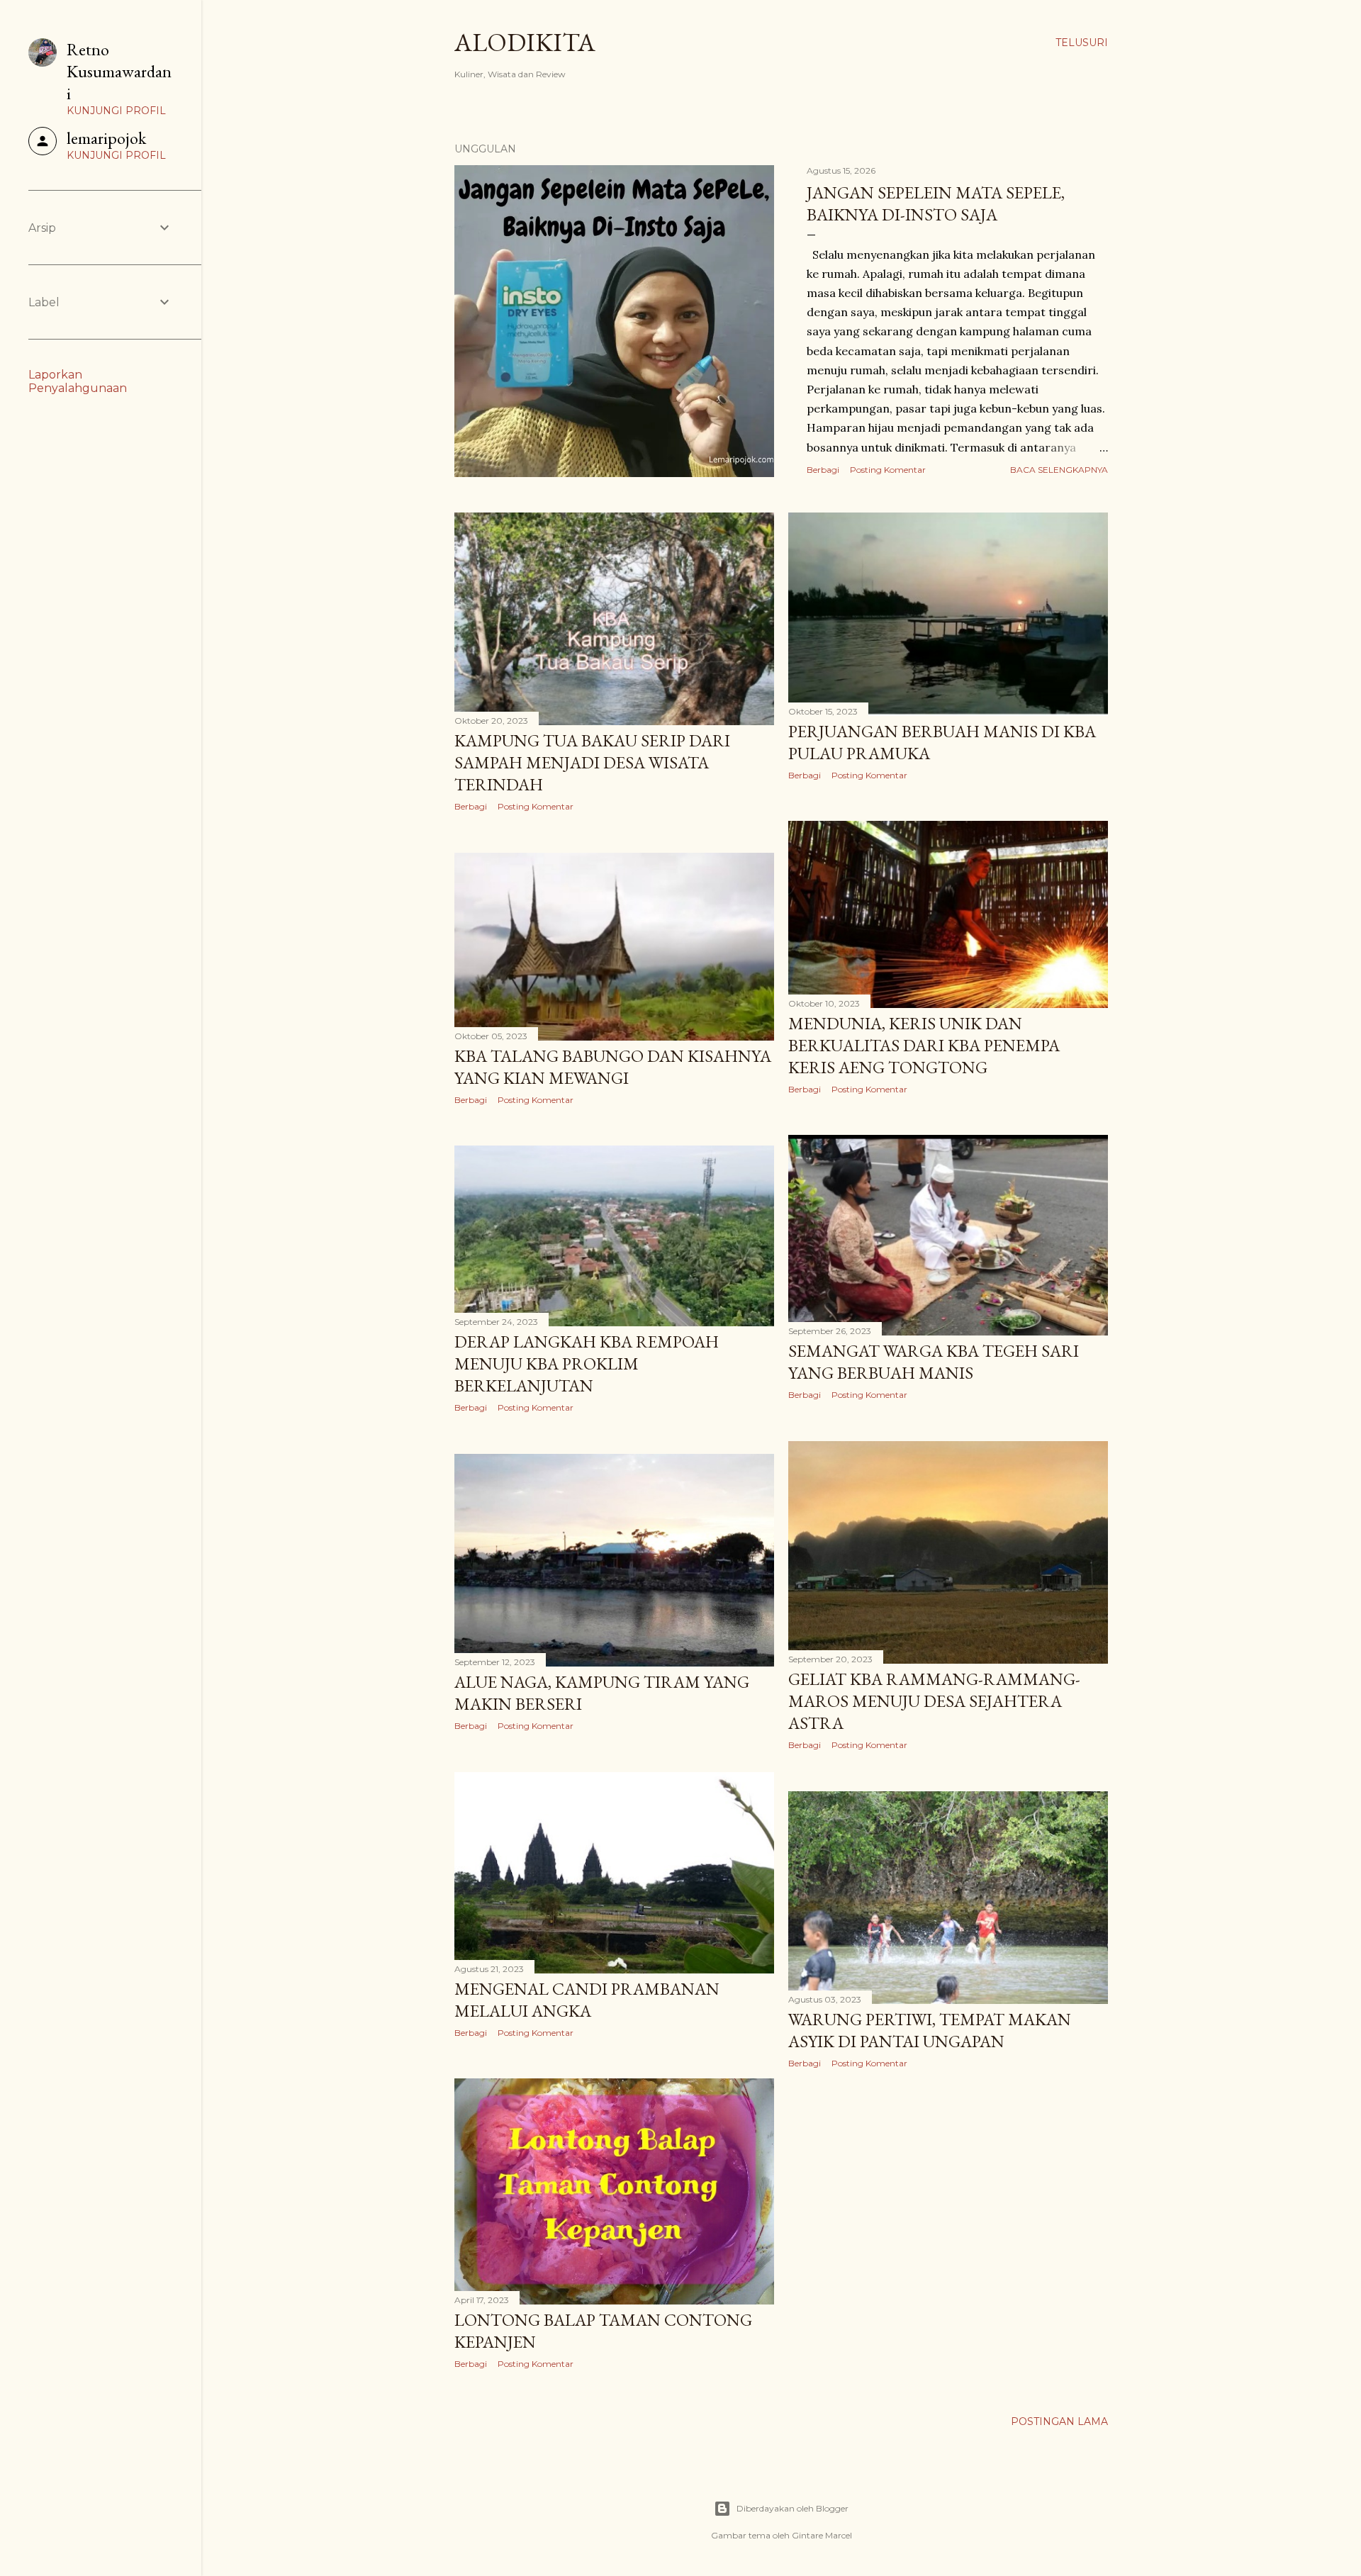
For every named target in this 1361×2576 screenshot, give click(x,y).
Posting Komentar (888, 470)
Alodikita (525, 42)
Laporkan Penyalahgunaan (78, 381)
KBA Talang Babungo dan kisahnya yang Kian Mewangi (613, 1067)
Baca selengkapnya (1059, 470)
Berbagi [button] (823, 470)
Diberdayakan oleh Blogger (792, 2508)
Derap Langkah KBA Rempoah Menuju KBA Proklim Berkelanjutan (587, 1363)
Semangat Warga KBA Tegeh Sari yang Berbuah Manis (934, 1362)
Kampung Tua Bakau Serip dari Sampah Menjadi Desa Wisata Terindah (592, 762)
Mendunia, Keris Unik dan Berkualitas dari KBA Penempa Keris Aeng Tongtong (924, 1045)
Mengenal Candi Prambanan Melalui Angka (587, 2000)
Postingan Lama (1059, 2421)
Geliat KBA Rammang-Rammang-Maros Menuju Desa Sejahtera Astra (934, 1701)
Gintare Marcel (822, 2535)
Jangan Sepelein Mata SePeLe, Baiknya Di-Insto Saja (936, 203)
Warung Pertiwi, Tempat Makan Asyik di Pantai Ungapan (930, 2030)
